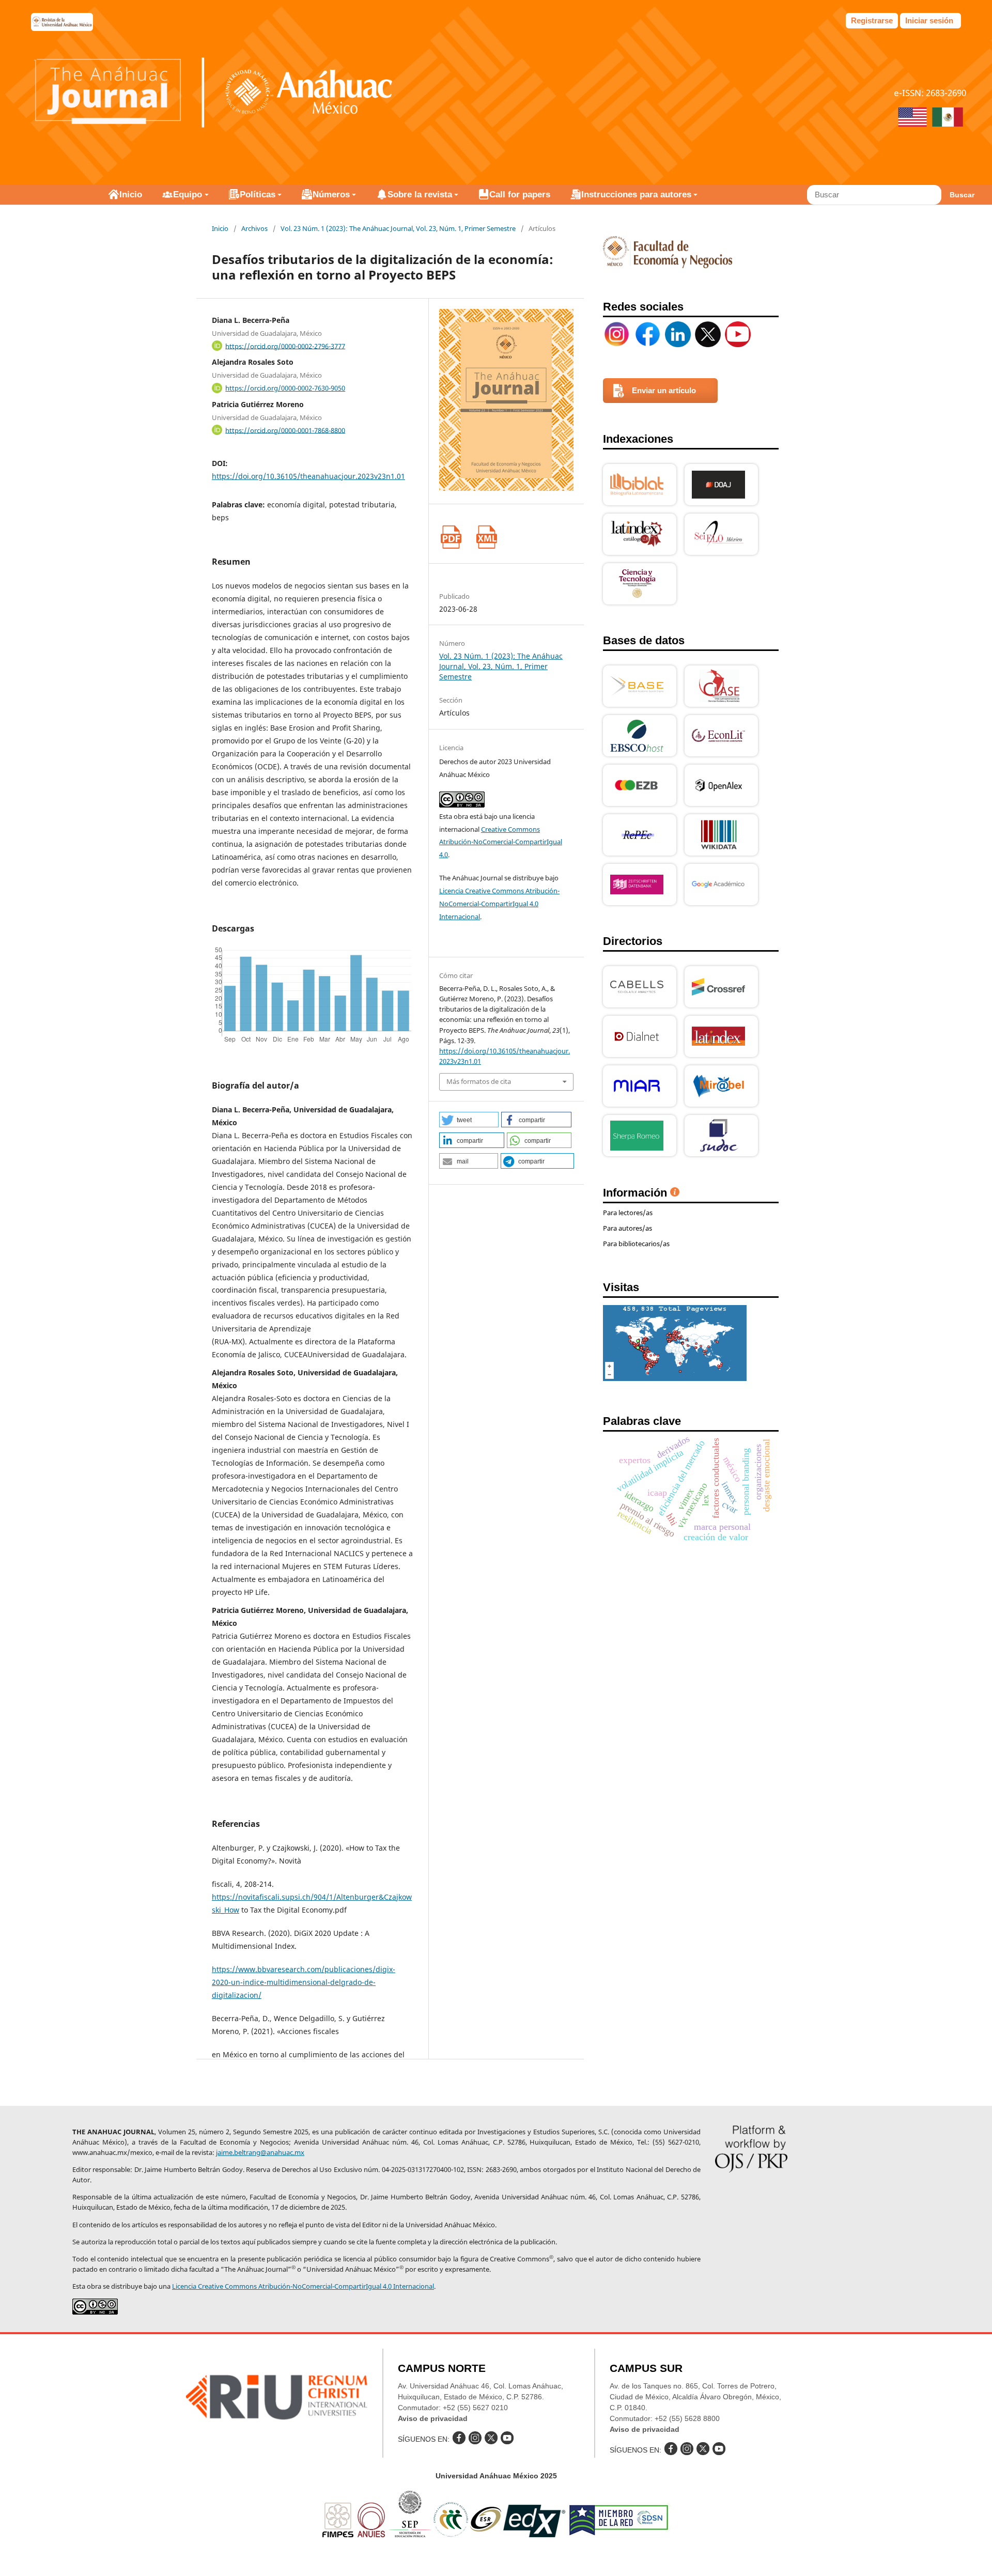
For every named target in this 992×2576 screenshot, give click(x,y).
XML (486, 537)
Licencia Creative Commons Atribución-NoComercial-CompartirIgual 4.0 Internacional (499, 904)
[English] (912, 118)
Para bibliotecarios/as (636, 1244)
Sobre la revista (420, 195)
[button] (469, 1120)
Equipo (188, 195)
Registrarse (872, 20)
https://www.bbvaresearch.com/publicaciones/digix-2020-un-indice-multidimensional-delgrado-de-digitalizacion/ (304, 1982)
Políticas (258, 195)
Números (331, 195)
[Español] (948, 118)
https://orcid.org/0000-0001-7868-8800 (285, 430)
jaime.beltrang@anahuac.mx (260, 2152)
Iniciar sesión (929, 20)
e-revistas (62, 22)
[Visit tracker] (675, 1378)
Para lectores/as (628, 1213)
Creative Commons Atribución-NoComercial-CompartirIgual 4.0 (501, 842)
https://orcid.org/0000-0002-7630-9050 (285, 388)
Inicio (131, 195)
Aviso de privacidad (433, 2418)
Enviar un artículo (664, 390)
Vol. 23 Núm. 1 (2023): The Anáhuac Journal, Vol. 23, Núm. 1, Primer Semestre (398, 228)
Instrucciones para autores (636, 195)
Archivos (254, 228)
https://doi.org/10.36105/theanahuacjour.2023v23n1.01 (308, 476)
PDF (451, 537)
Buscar (962, 195)
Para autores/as (627, 1228)
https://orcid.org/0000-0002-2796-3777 (285, 346)
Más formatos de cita (479, 1081)
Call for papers (520, 195)
